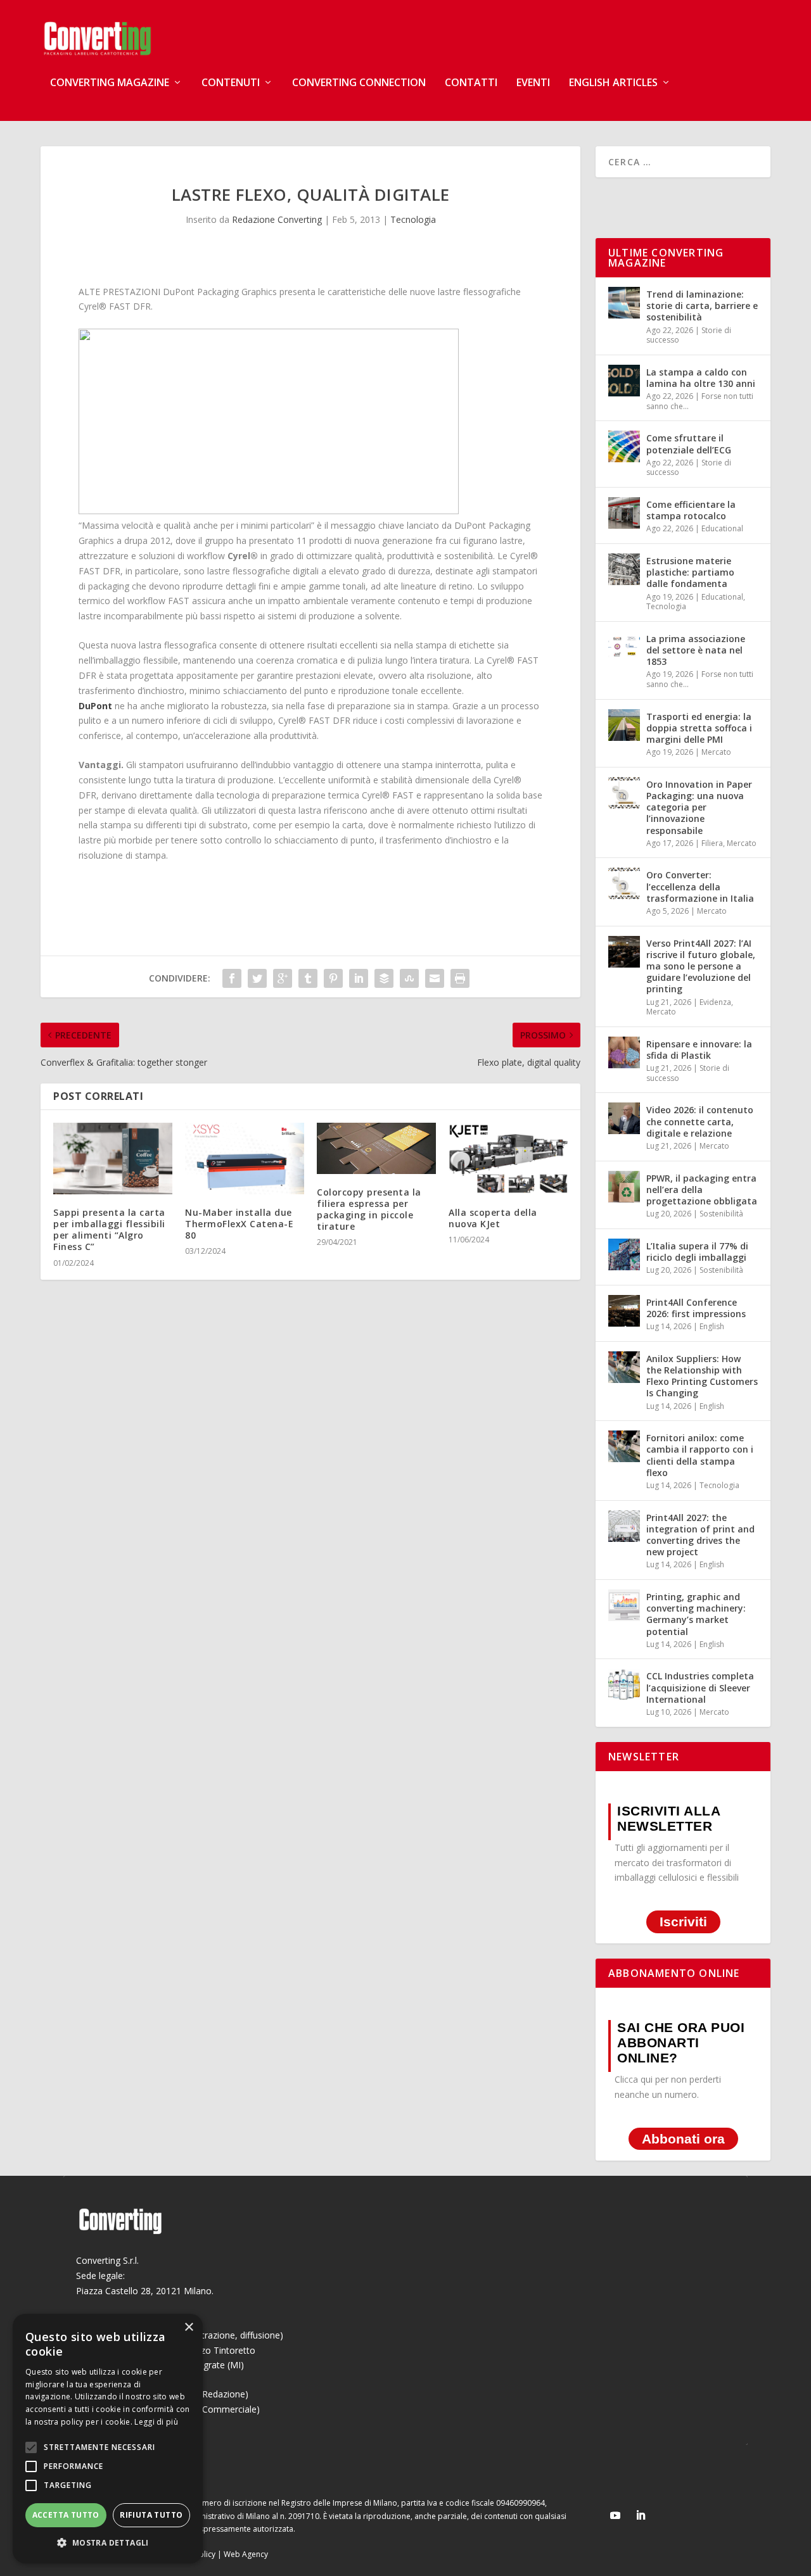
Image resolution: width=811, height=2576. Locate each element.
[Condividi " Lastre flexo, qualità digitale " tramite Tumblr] (308, 978)
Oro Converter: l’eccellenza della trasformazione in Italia (700, 886)
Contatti (471, 83)
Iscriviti (683, 1922)
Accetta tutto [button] (66, 2515)
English (712, 1326)
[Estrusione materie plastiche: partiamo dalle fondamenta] (624, 569)
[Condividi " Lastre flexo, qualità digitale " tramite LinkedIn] (359, 978)
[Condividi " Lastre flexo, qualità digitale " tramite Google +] (283, 978)
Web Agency (246, 2554)
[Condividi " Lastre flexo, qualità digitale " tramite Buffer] (384, 978)
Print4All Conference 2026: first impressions (696, 1308)
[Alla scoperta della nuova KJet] (508, 1159)
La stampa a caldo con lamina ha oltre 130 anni (701, 378)
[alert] (108, 2439)
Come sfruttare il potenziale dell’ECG (689, 444)
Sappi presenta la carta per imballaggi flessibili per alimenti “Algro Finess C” (109, 1230)
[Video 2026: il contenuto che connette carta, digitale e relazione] (624, 1118)
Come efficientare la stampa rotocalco (691, 510)
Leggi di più (156, 2422)
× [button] (188, 2327)
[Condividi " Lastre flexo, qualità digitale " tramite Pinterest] (333, 978)
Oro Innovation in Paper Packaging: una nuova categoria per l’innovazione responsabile (699, 807)
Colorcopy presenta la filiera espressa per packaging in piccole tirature (369, 1209)
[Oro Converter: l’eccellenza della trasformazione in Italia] (624, 883)
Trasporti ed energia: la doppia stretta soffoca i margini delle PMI (699, 728)
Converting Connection (359, 83)
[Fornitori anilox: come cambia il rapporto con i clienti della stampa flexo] (624, 1446)
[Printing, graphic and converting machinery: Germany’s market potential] (624, 1605)
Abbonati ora (683, 2139)
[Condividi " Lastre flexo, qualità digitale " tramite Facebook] (232, 978)
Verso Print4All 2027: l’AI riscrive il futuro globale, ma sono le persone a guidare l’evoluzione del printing (701, 966)
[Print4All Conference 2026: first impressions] (624, 1311)
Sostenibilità (721, 1214)
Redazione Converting (277, 219)
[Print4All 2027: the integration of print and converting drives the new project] (624, 1526)
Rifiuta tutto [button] (151, 2515)
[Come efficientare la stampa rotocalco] (624, 513)
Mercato (716, 752)
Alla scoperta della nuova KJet (493, 1218)
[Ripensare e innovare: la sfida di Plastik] (624, 1052)
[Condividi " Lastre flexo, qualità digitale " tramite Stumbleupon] (409, 978)
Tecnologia (413, 219)
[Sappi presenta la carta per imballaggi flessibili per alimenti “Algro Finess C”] (113, 1159)
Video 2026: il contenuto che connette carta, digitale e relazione (700, 1121)
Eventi (533, 83)
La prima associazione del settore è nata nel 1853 (696, 650)
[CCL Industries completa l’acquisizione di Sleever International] (624, 1684)
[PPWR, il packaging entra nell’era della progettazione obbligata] (624, 1187)
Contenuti (231, 83)
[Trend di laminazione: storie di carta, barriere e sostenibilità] (624, 303)
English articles (613, 83)
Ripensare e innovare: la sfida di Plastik (699, 1050)
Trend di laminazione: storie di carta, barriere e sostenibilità (702, 306)
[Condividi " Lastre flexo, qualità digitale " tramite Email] (435, 978)
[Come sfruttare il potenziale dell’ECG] (624, 446)
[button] (108, 2543)
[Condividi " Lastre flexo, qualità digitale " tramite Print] (460, 978)
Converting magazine (110, 83)
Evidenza (715, 1002)
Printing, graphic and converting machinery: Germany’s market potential (696, 1614)
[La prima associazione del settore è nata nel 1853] (624, 647)
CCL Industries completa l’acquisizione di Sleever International (700, 1687)
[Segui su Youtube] (615, 2515)
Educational (722, 528)
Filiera (712, 843)
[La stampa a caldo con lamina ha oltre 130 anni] (624, 381)
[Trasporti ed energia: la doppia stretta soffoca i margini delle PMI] (624, 725)
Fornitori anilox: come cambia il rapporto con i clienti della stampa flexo (700, 1455)
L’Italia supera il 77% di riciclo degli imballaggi (697, 1252)
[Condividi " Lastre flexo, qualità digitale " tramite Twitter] (257, 978)
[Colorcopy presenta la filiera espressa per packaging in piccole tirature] (376, 1148)
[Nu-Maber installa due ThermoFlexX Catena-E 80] (245, 1159)
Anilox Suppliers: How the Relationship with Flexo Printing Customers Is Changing (702, 1376)
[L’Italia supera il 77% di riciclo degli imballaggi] (624, 1254)
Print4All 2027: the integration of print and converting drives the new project (700, 1535)
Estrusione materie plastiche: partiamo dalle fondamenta (690, 572)
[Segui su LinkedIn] (641, 2515)
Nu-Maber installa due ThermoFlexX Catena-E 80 (239, 1224)
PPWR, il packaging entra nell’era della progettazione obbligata (702, 1190)
